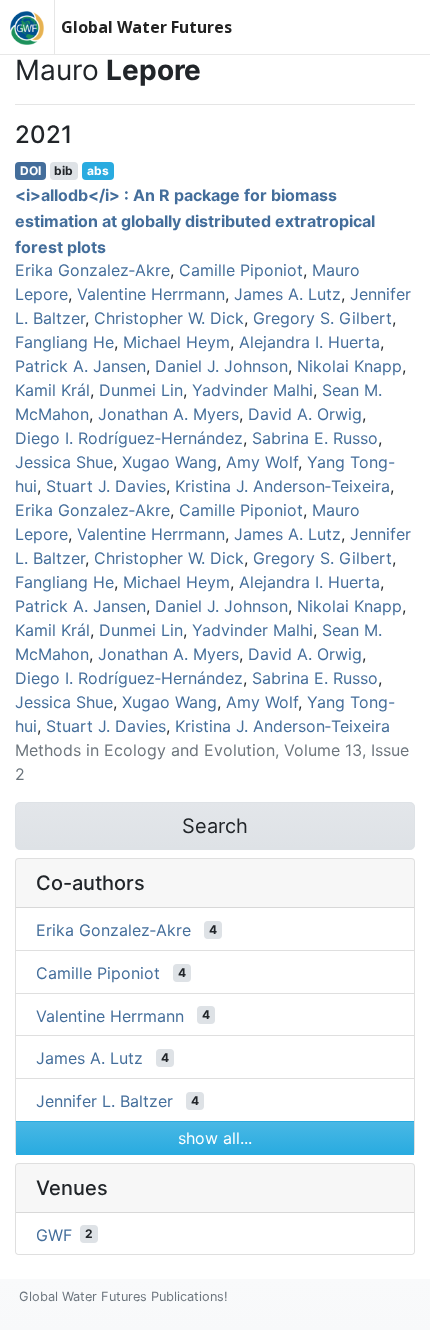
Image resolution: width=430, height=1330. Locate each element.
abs (98, 170)
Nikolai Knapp (349, 366)
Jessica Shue (64, 462)
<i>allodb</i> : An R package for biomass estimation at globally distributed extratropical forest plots (195, 220)
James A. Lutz (287, 294)
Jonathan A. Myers (168, 414)
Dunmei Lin (141, 390)
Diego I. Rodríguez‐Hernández (129, 438)
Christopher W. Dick (169, 318)
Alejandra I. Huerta (309, 342)
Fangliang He (64, 342)
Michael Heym (176, 342)
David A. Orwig (305, 414)
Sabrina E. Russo (315, 438)
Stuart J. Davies (106, 486)
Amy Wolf (262, 462)
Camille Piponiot (241, 270)
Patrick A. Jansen (80, 366)
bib (63, 170)
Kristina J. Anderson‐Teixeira (282, 486)
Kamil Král (52, 390)
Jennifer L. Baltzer (104, 1101)
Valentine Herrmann (151, 294)
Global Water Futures (146, 27)
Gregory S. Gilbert (322, 318)
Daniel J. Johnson (221, 366)
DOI (30, 170)
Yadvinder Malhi (252, 390)
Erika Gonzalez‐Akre (92, 270)
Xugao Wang (169, 462)
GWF (54, 1234)
